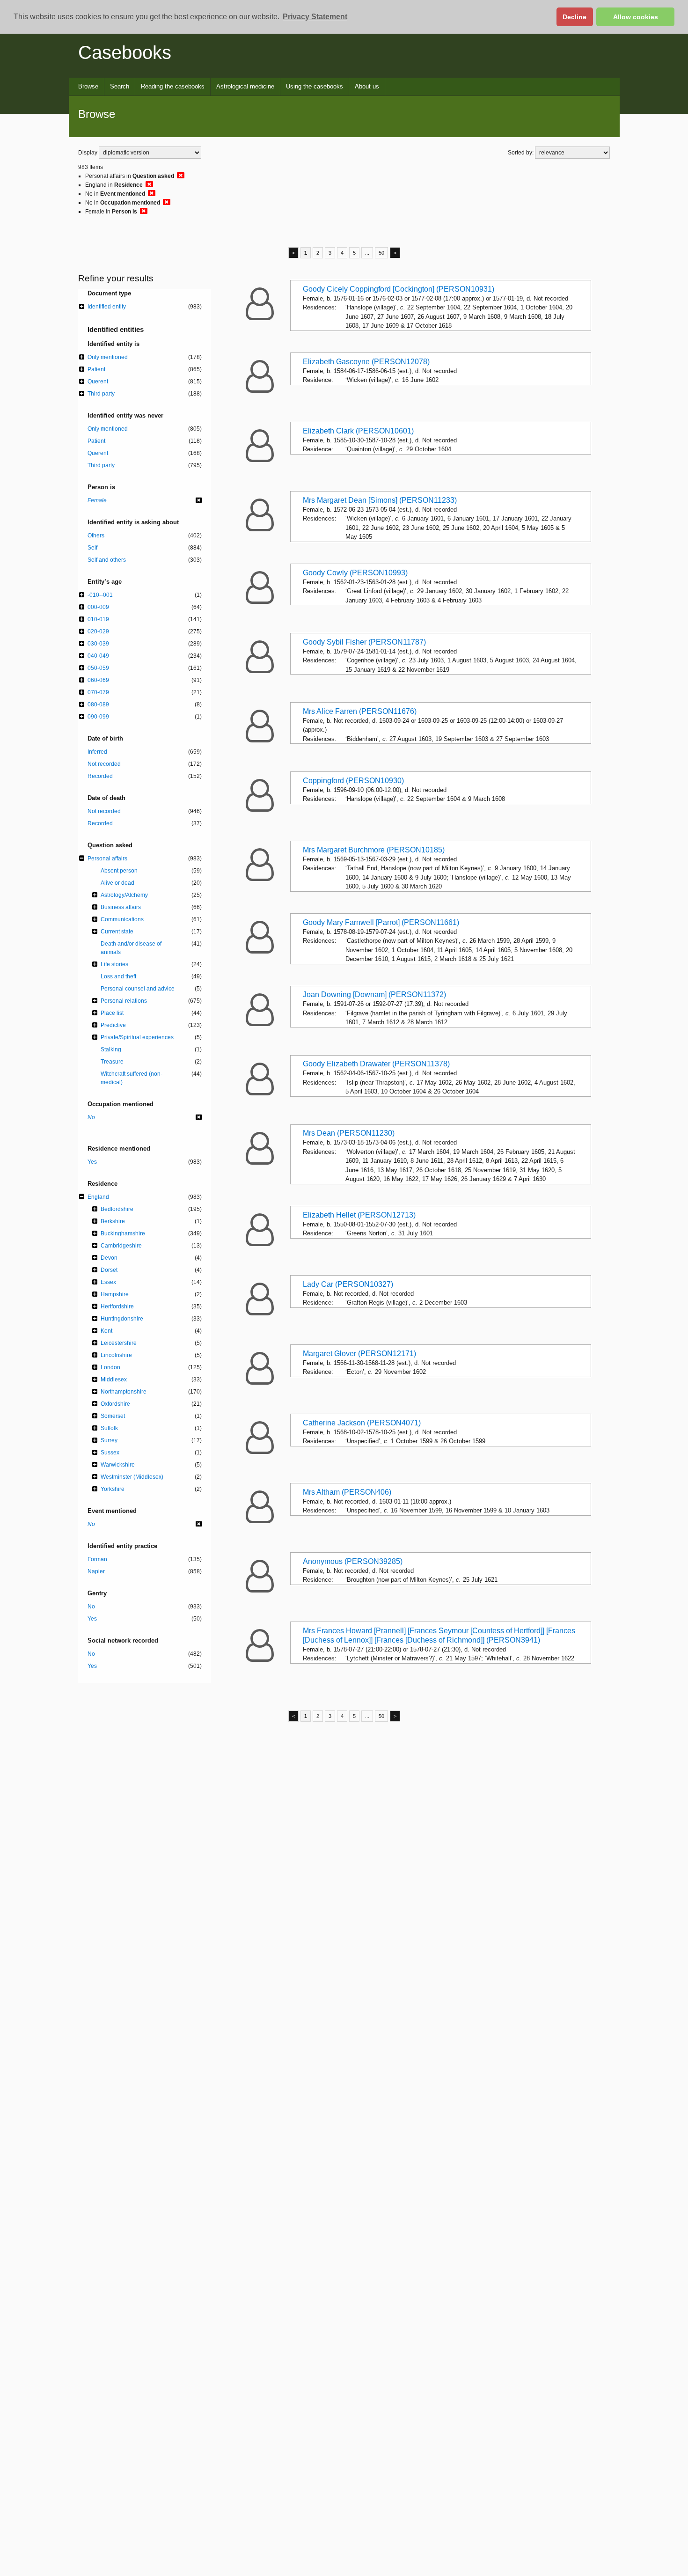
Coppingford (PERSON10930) (353, 781)
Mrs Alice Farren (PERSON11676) (360, 711)
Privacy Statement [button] (315, 17)
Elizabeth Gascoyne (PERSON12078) (366, 362)
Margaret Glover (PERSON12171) (359, 1354)
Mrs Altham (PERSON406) (347, 1492)
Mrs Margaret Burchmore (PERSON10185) (374, 850)
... (367, 253)
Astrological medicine (245, 86)
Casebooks (125, 52)
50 (381, 253)
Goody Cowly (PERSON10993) (355, 573)
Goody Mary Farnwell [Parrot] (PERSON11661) (381, 922)
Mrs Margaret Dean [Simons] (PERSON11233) (380, 500)
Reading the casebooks (173, 86)
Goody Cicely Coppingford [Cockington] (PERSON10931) (399, 289)
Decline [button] (575, 17)
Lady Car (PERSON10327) (348, 1284)
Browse (88, 86)
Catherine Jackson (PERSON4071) (362, 1423)
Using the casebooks (315, 86)
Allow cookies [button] (636, 17)
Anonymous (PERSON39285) (353, 1561)
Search (120, 86)
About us (367, 86)
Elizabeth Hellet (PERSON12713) (359, 1215)
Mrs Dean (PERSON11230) (349, 1133)
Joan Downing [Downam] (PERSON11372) (374, 994)
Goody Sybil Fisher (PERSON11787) (364, 642)
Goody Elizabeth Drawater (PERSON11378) (376, 1064)
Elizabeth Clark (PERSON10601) (358, 431)
